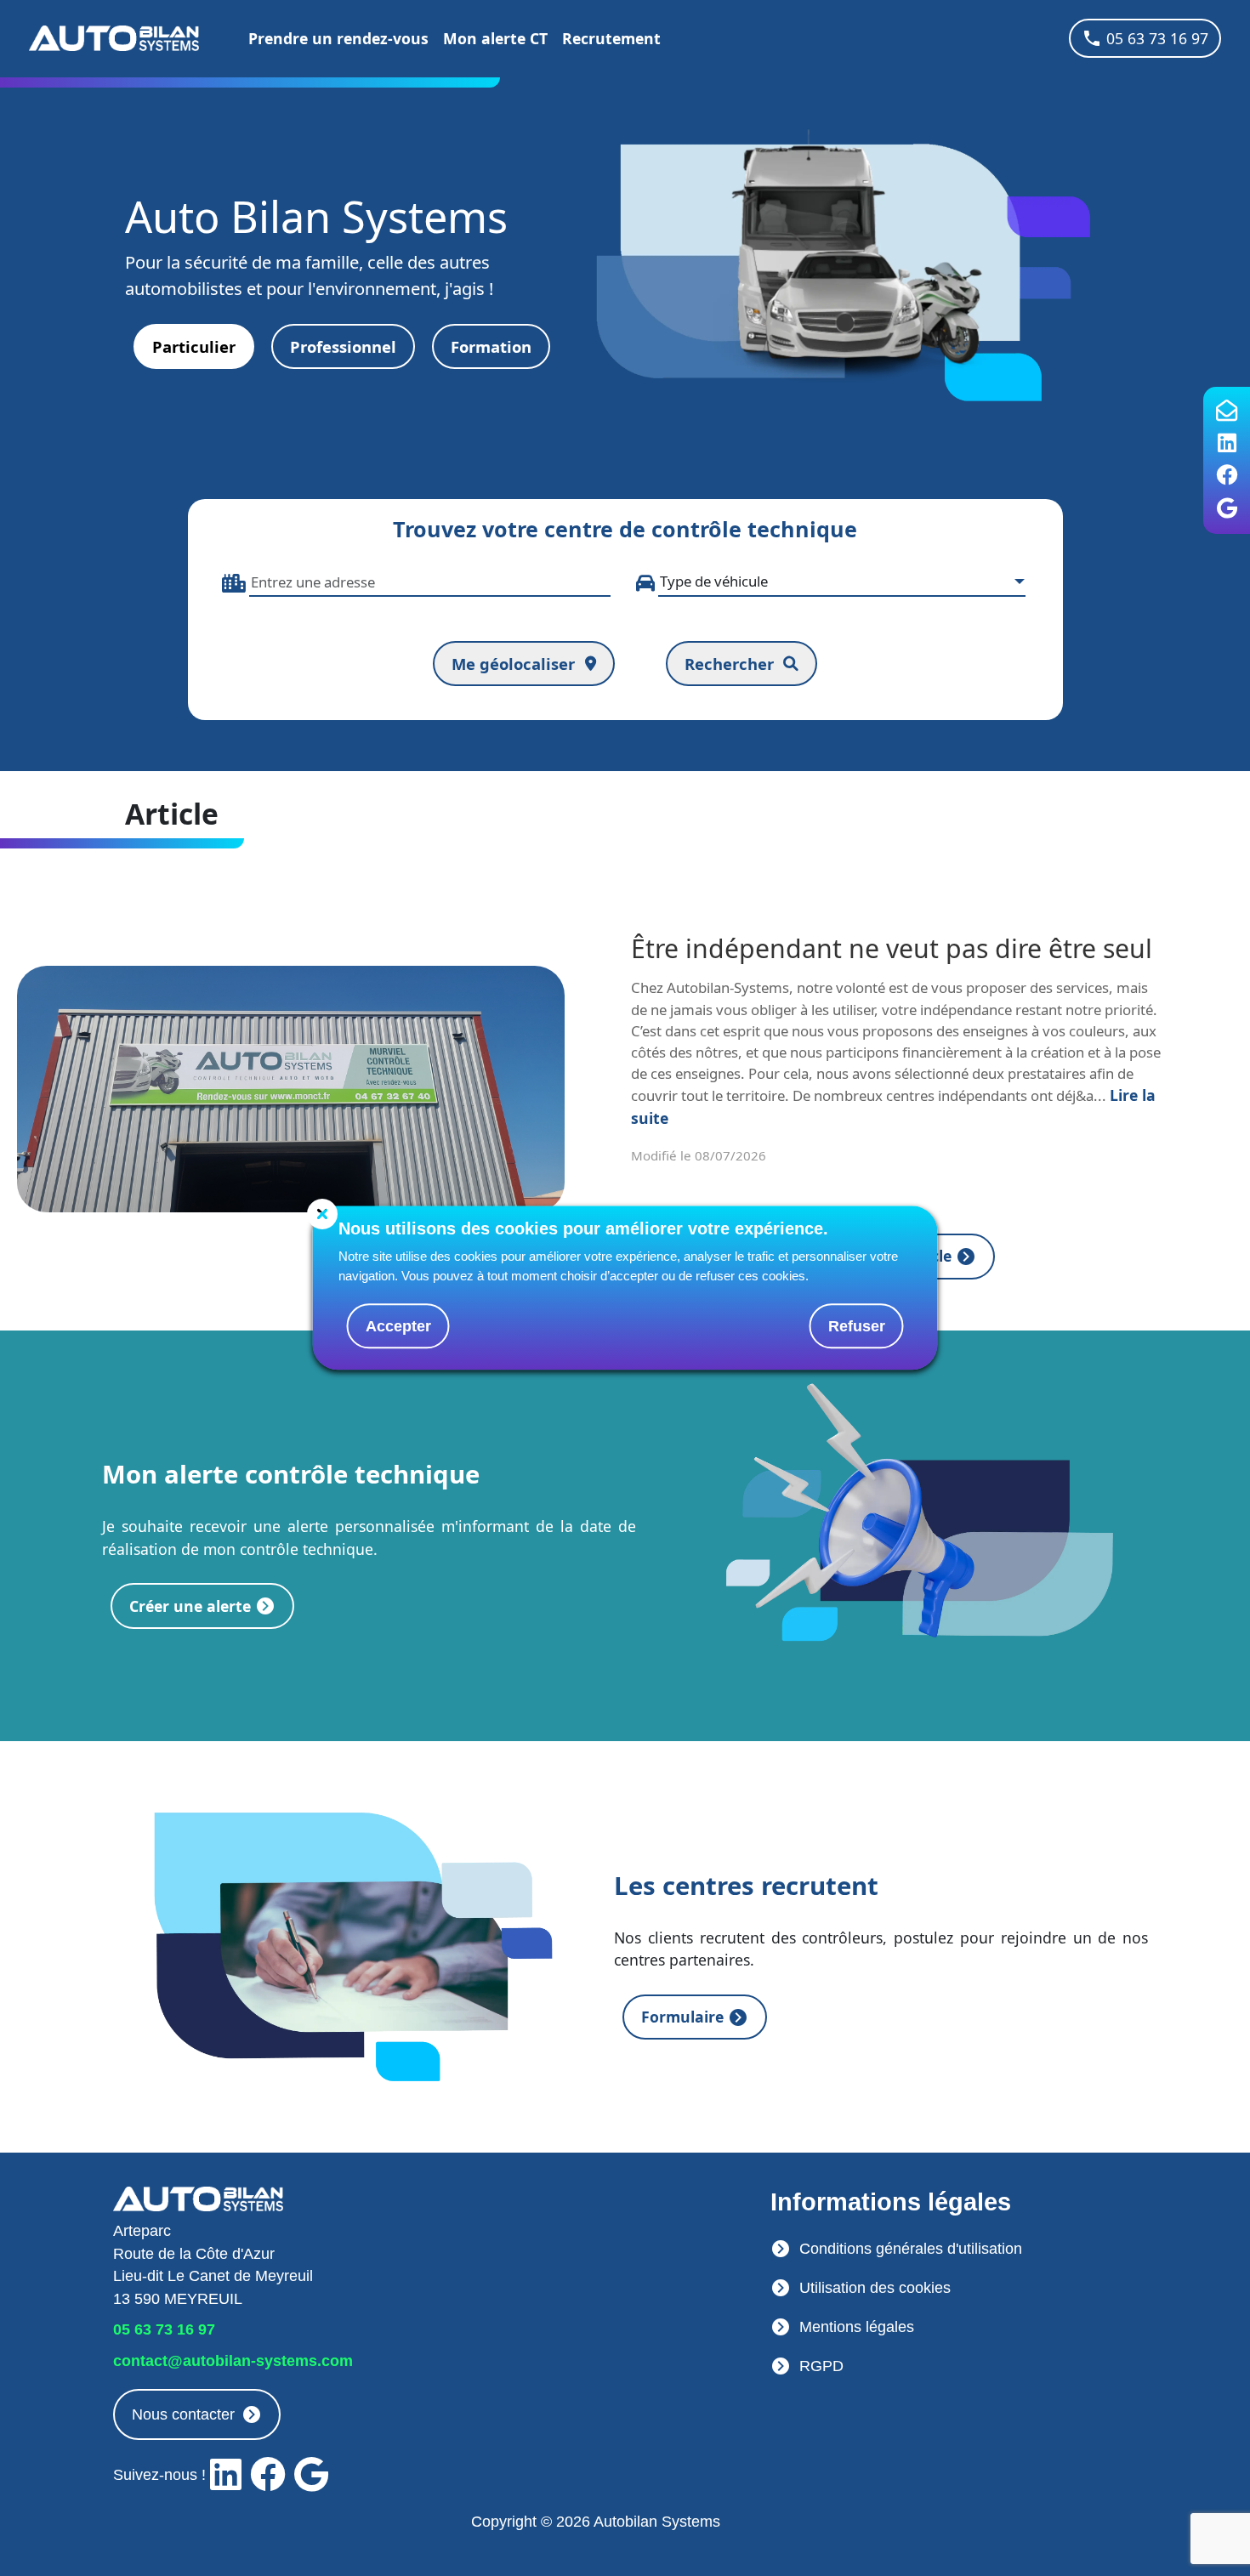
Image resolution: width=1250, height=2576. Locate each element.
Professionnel (343, 346)
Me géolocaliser (513, 664)
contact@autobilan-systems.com (233, 2361)
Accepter (398, 1326)
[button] (343, 347)
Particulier (194, 346)
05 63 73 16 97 (1157, 38)
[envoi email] (1227, 411)
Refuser (857, 1326)
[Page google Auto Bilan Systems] (1227, 509)
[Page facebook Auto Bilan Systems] (1227, 476)
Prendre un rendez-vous (338, 38)
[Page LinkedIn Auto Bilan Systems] (1227, 444)
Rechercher (729, 664)
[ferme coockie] (322, 1215)
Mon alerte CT (495, 38)
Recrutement (611, 38)
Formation (491, 346)
